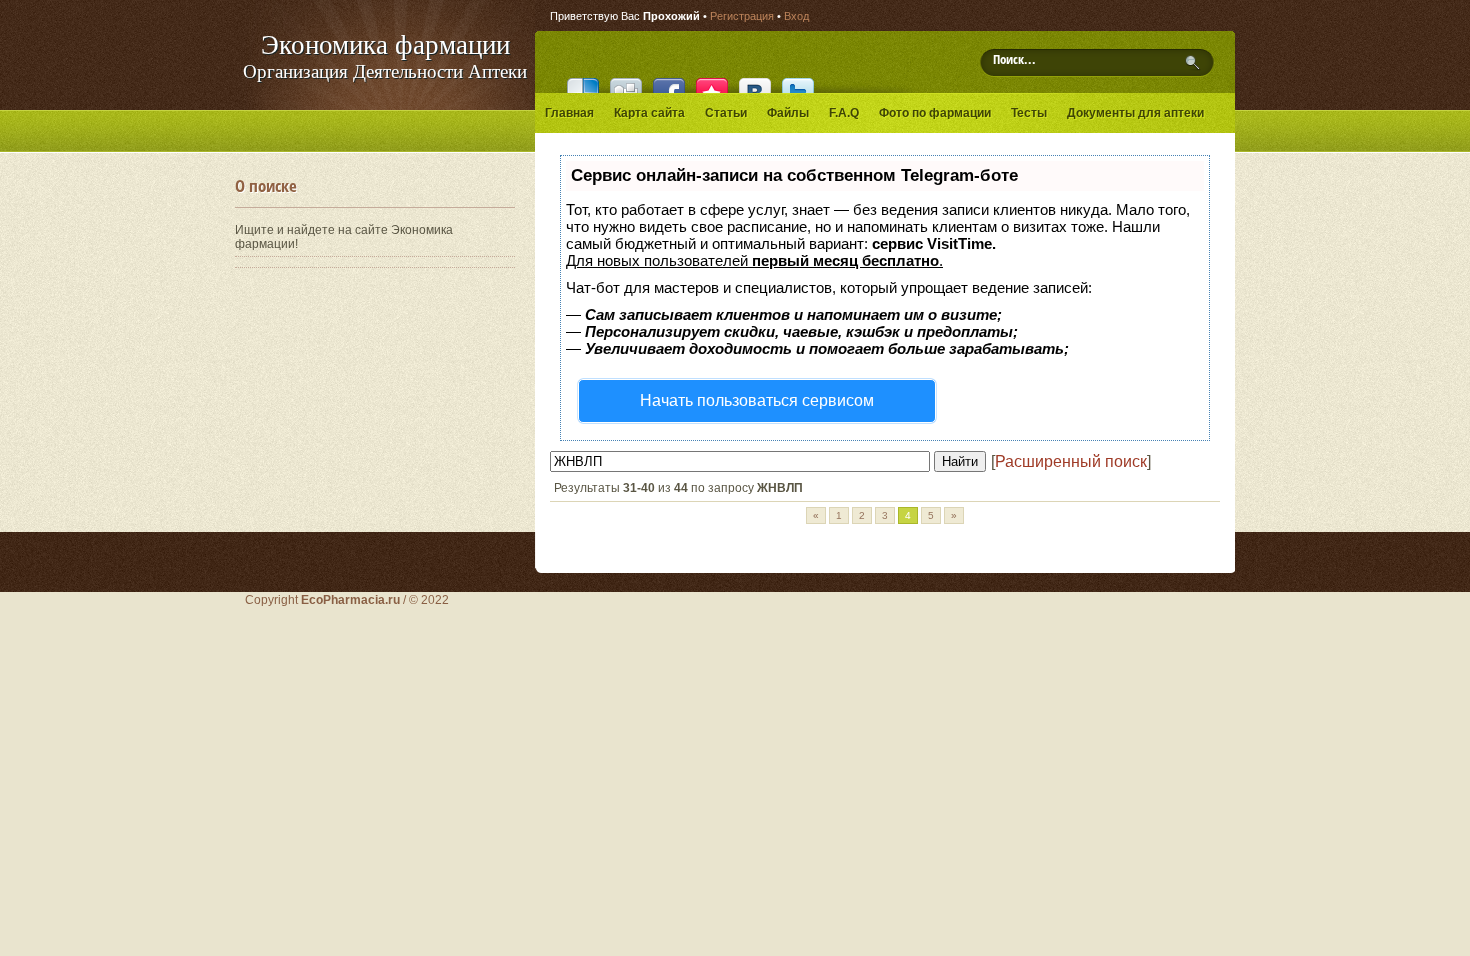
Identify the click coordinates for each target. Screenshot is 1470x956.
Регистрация (742, 16)
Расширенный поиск (1071, 461)
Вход (796, 16)
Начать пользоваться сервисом (757, 400)
